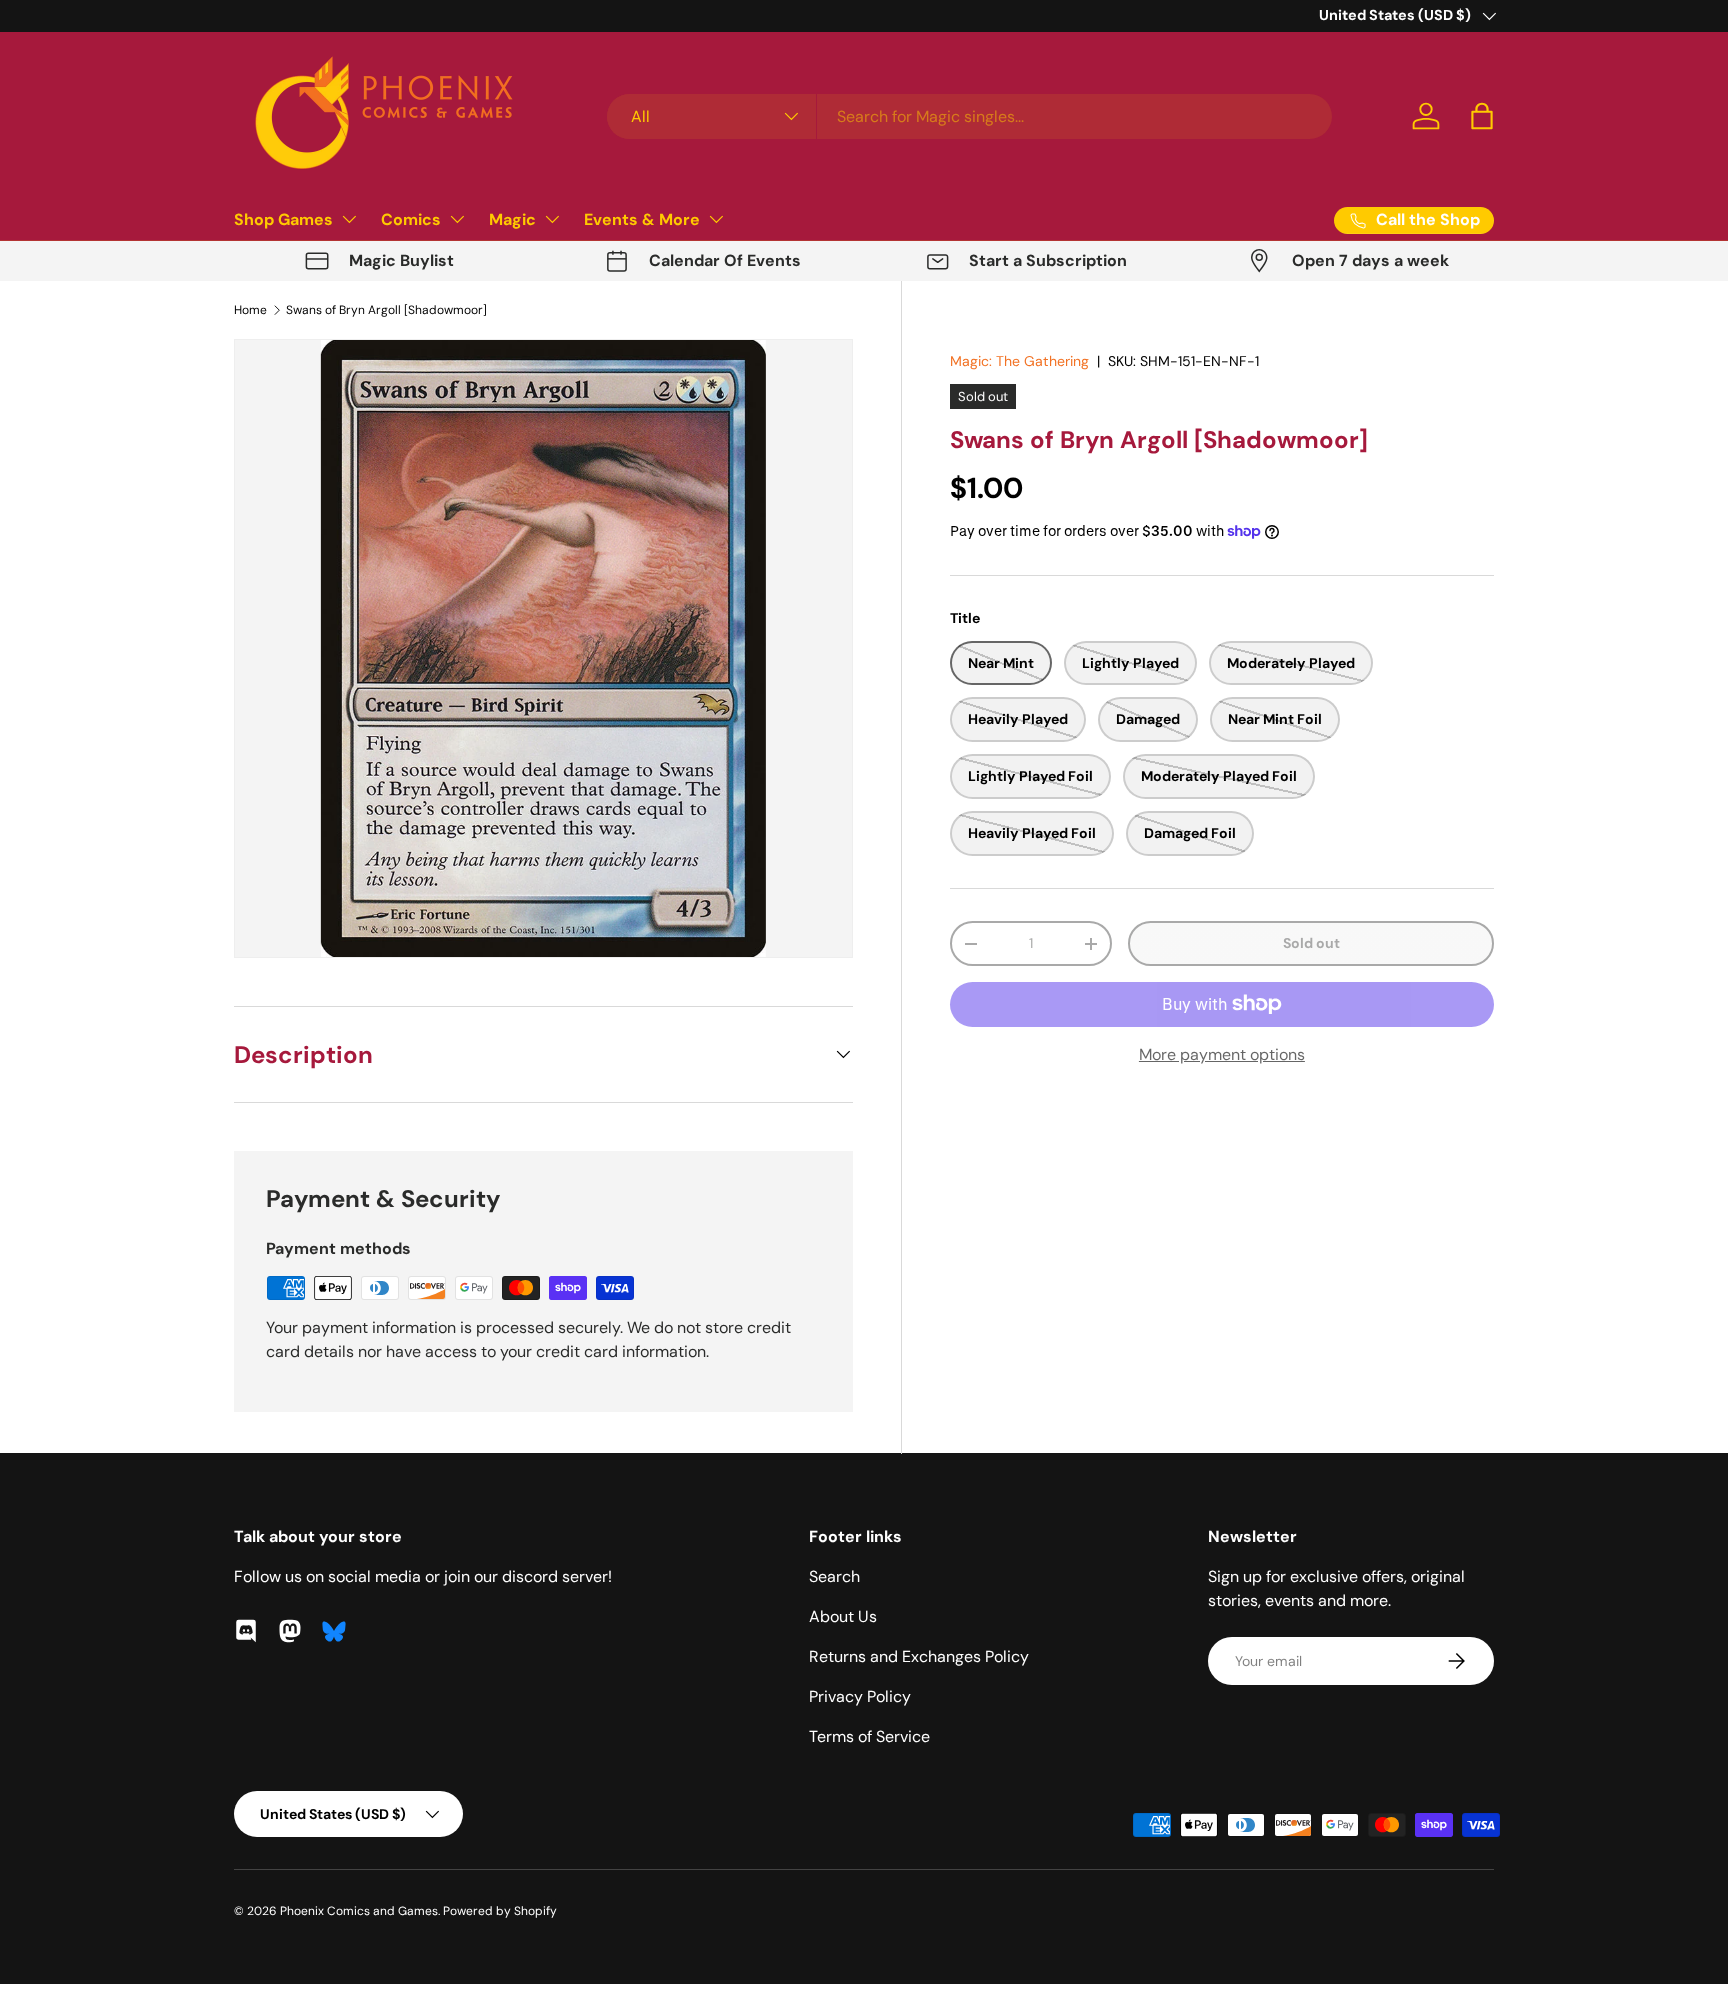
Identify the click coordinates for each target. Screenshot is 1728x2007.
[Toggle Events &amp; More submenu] (716, 219)
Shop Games (283, 219)
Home (250, 310)
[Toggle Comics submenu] (457, 219)
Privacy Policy (860, 1696)
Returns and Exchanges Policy (919, 1656)
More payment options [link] (1222, 1054)
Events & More (642, 219)
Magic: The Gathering (1019, 361)
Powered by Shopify (500, 1911)
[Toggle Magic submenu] (552, 219)
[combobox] (969, 116)
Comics (411, 219)
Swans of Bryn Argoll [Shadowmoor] (386, 310)
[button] (1482, 116)
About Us (843, 1616)
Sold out (1311, 943)
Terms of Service (869, 1736)
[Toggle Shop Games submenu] (349, 219)
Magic (512, 219)
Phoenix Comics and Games (359, 1911)
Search (834, 1576)
